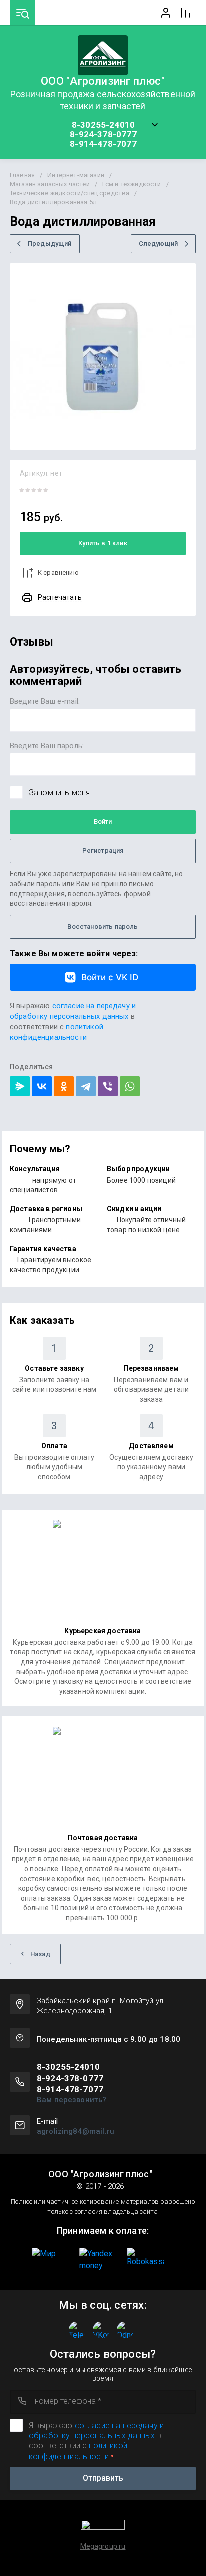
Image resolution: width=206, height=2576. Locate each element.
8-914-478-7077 (103, 144)
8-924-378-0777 (103, 135)
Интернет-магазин (76, 175)
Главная (22, 175)
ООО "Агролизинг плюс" (103, 81)
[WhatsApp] (130, 1086)
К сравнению (58, 573)
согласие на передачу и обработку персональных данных (96, 2430)
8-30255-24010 (103, 125)
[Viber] (108, 1086)
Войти (103, 822)
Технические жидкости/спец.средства (70, 193)
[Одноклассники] (64, 1086)
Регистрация (103, 851)
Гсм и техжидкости (132, 184)
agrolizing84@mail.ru (76, 2131)
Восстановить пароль (103, 926)
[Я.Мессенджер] (20, 1086)
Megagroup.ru (103, 2546)
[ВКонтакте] (42, 1086)
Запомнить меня (59, 793)
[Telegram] (86, 1086)
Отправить (103, 2478)
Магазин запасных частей (50, 184)
